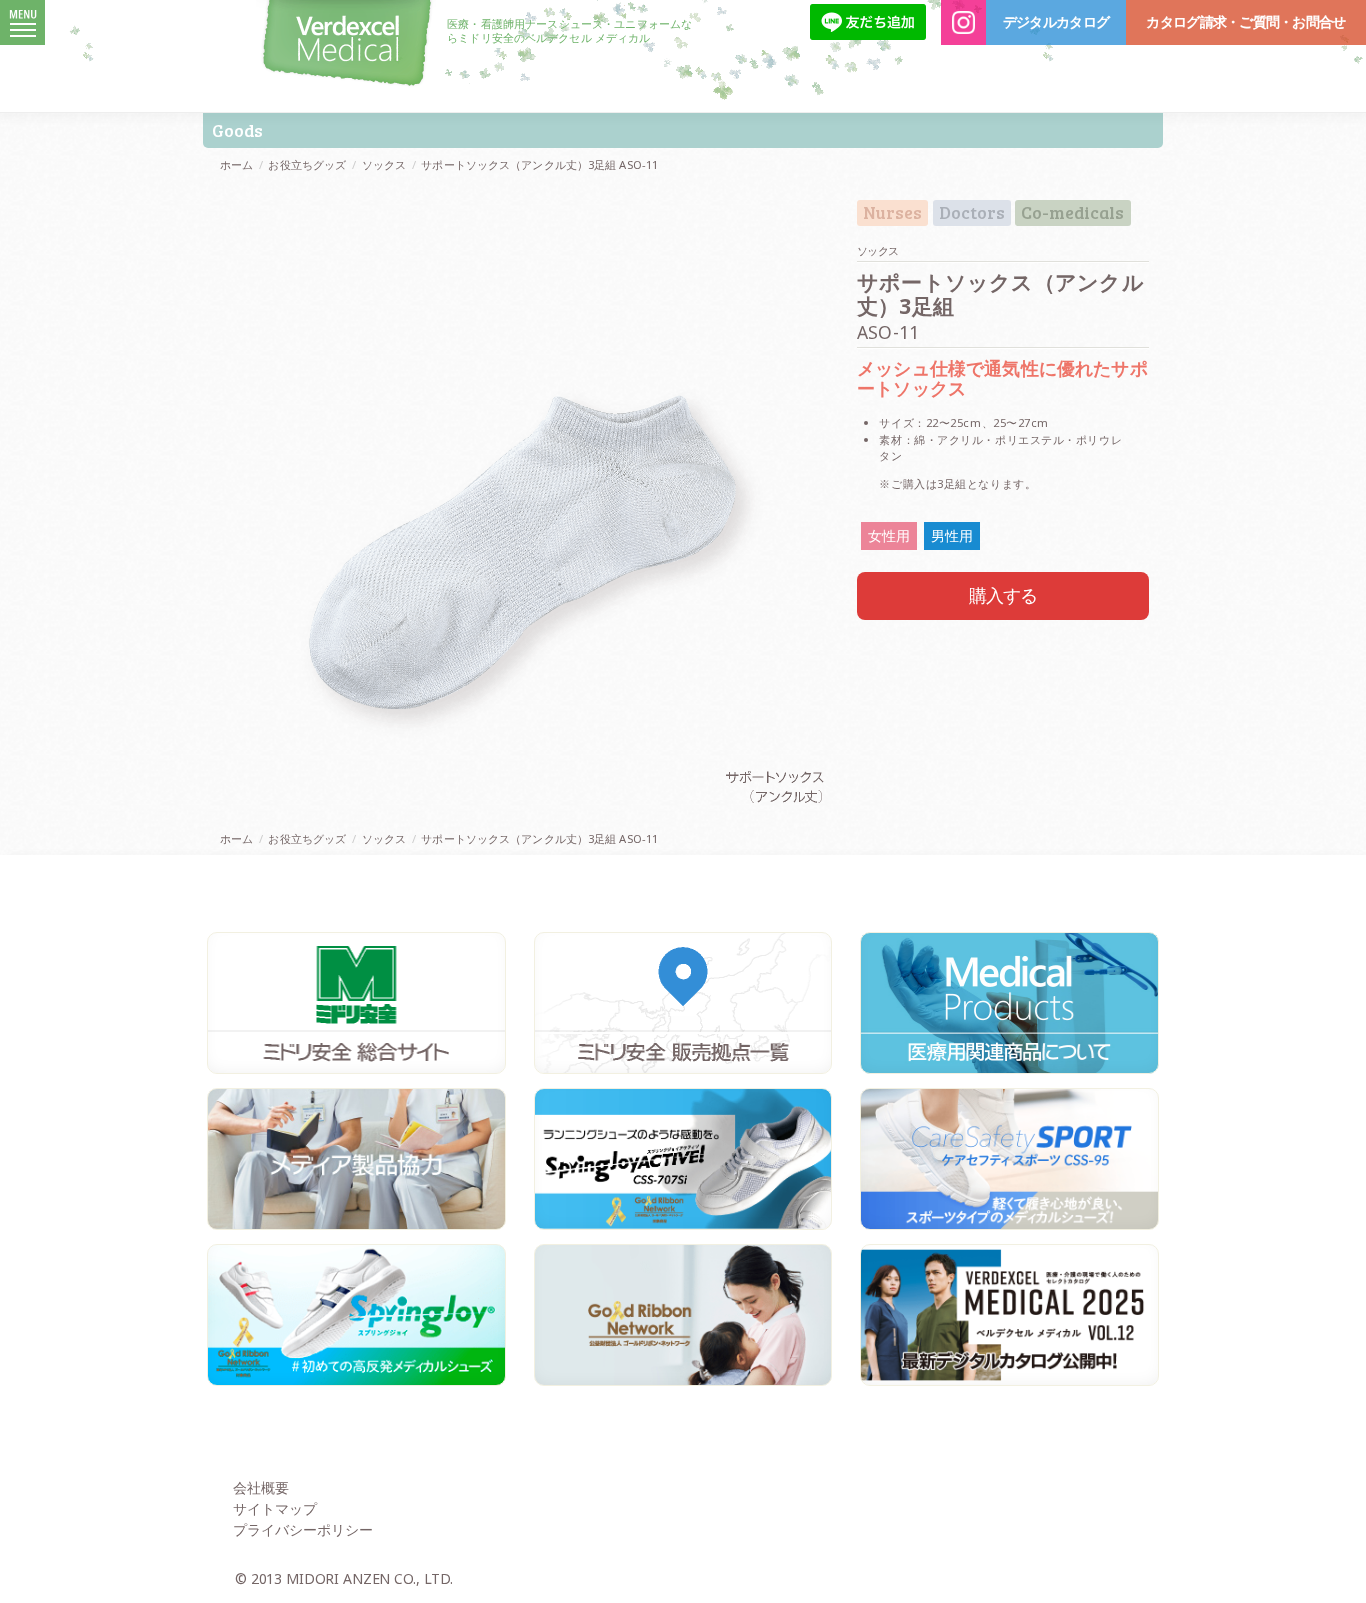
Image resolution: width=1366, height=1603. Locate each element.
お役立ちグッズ (307, 164)
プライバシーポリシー (303, 1529)
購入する (1003, 595)
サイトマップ (275, 1508)
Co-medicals (1072, 213)
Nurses (892, 213)
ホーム (236, 164)
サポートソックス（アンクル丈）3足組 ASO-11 (539, 164)
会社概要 (261, 1487)
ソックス (384, 164)
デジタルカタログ (1056, 22)
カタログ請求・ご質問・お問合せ (1245, 22)
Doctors (972, 213)
